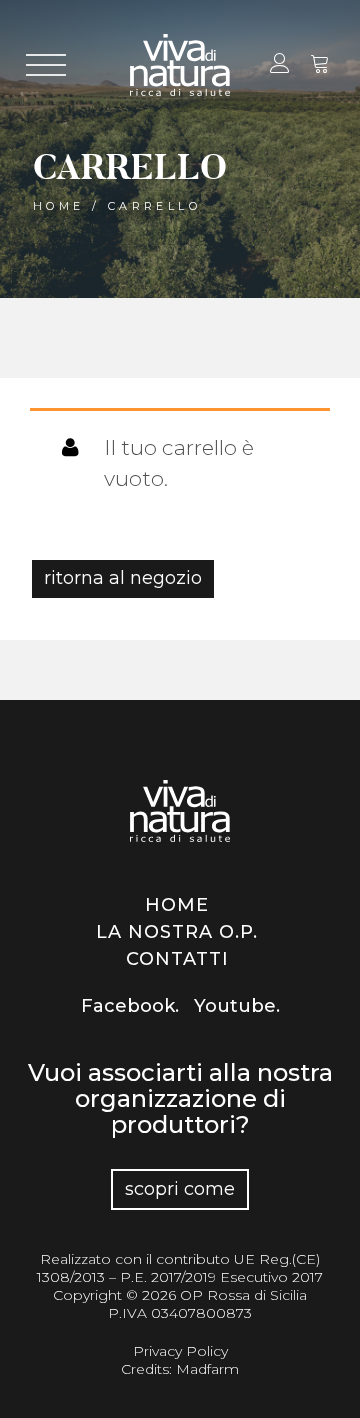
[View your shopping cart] (320, 66)
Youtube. (237, 1006)
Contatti (177, 959)
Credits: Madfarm (180, 1369)
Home (59, 206)
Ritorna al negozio (123, 578)
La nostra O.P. (177, 932)
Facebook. (130, 1006)
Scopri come (180, 1189)
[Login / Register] (278, 66)
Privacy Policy (180, 1351)
